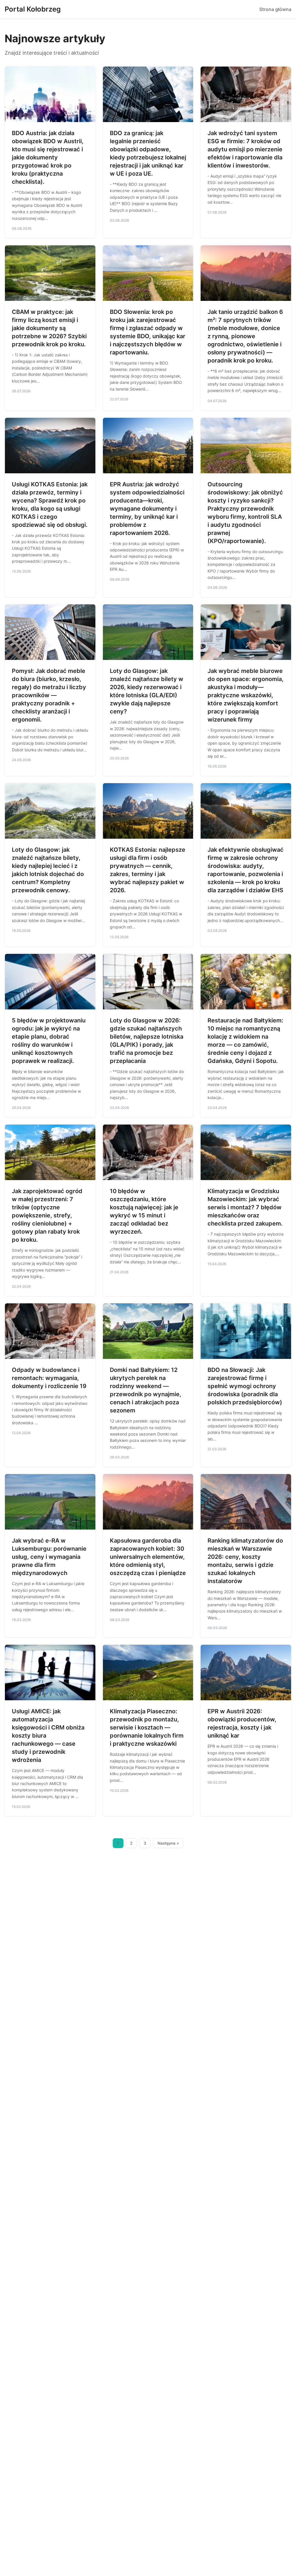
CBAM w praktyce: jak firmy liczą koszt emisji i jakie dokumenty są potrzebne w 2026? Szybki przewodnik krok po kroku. (49, 328)
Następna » (168, 1843)
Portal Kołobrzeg (33, 9)
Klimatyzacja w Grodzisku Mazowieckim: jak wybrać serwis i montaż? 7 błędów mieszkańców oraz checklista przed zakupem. (245, 1207)
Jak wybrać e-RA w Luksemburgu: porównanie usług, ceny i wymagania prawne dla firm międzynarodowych (49, 1557)
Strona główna (275, 9)
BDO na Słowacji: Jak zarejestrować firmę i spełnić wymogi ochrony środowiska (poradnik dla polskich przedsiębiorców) (245, 1386)
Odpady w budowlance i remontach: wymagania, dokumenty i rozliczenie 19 (49, 1378)
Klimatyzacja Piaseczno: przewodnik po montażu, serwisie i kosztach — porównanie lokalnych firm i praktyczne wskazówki (147, 1727)
